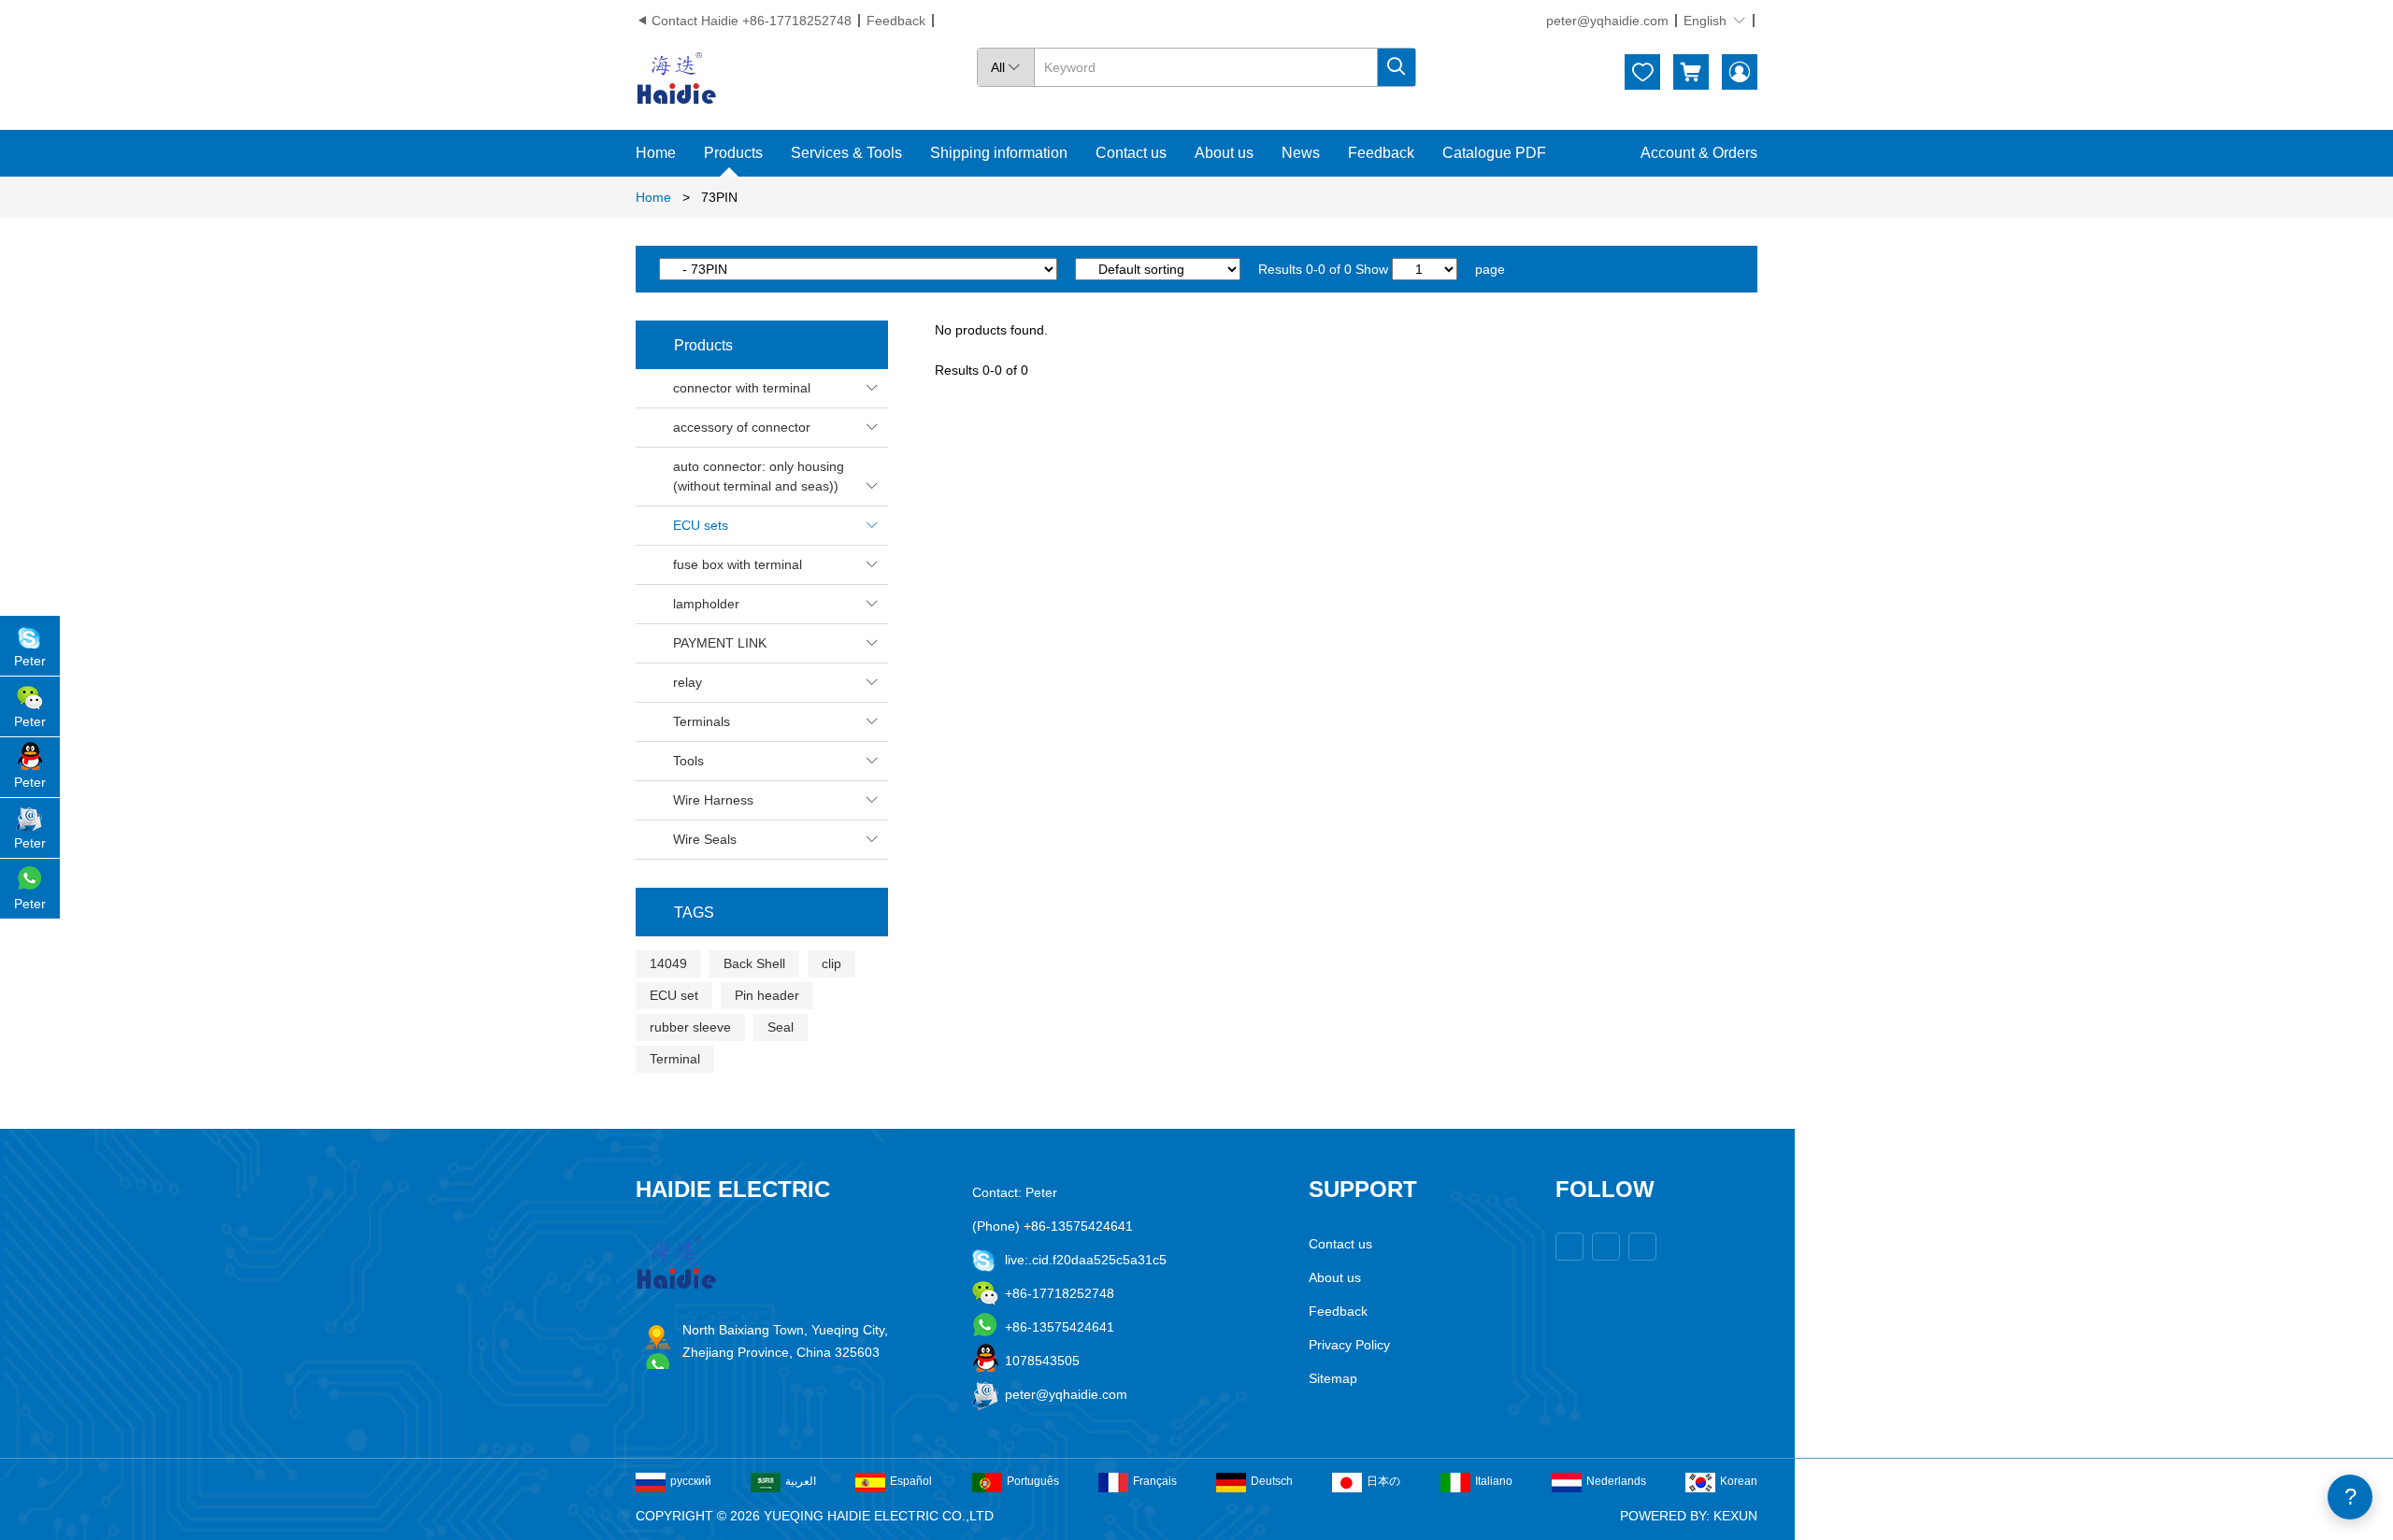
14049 (668, 963)
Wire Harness (776, 800)
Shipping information (999, 153)
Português (1033, 1481)
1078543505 (1042, 1361)
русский (691, 1481)
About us (1224, 153)
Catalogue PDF (1494, 153)
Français (1155, 1481)
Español (911, 1481)
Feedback (896, 21)
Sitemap (1333, 1378)
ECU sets (776, 525)
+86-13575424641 (1060, 1327)
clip (831, 963)
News (1301, 153)
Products (733, 153)
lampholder (776, 604)
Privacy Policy (1349, 1345)
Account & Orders (1699, 153)
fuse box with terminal (776, 564)
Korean (1739, 1481)
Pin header (767, 995)
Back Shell (754, 963)
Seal (781, 1027)
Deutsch (1272, 1481)
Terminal (675, 1059)
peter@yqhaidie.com (1607, 21)
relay (776, 682)
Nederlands (1616, 1481)
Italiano (1494, 1481)
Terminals (776, 721)
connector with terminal (776, 388)
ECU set (674, 995)
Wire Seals (776, 839)
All (1006, 67)
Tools (776, 761)
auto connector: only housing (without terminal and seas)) (776, 476)
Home (656, 153)
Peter (30, 661)
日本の (1383, 1481)
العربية (801, 1481)
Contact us (1131, 153)
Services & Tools (846, 153)
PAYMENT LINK (776, 643)
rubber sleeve (690, 1027)
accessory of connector (776, 427)
